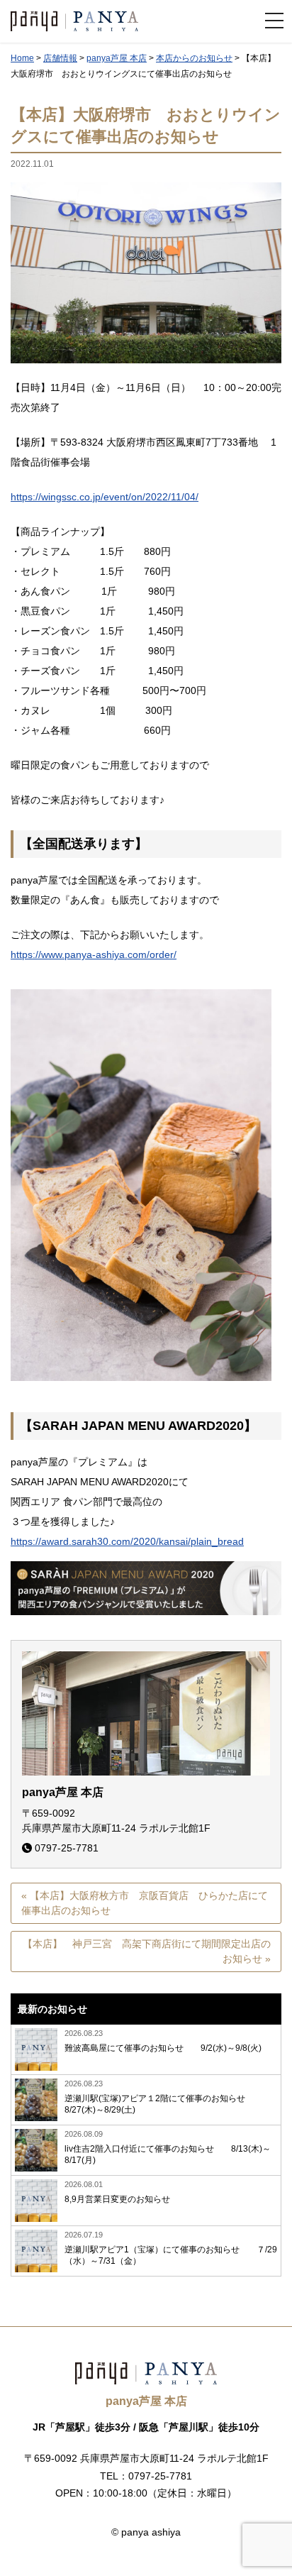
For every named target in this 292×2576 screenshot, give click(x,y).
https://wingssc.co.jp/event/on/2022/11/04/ (105, 497)
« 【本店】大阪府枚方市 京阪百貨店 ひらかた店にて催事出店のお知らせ (145, 1903)
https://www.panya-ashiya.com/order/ (94, 954)
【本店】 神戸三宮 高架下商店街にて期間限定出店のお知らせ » (147, 1951)
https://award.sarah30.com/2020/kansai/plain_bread (127, 1541)
